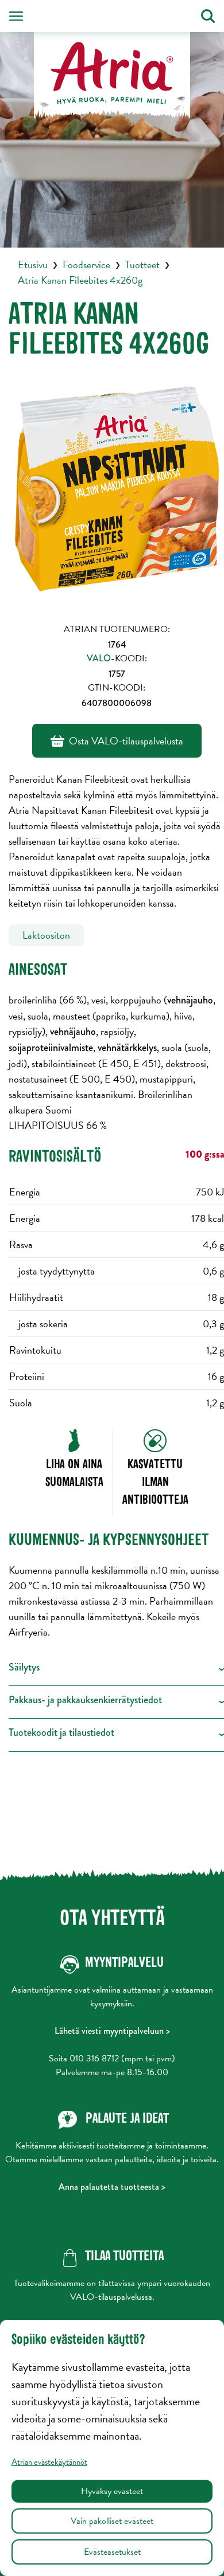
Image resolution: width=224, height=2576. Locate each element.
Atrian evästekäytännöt (49, 2462)
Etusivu (33, 264)
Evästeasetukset (112, 2552)
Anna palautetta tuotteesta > (112, 2187)
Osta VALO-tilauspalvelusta (126, 741)
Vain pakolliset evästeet (112, 2521)
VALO (99, 658)
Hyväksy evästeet (112, 2491)
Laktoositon (46, 935)
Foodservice (86, 264)
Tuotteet (142, 264)
